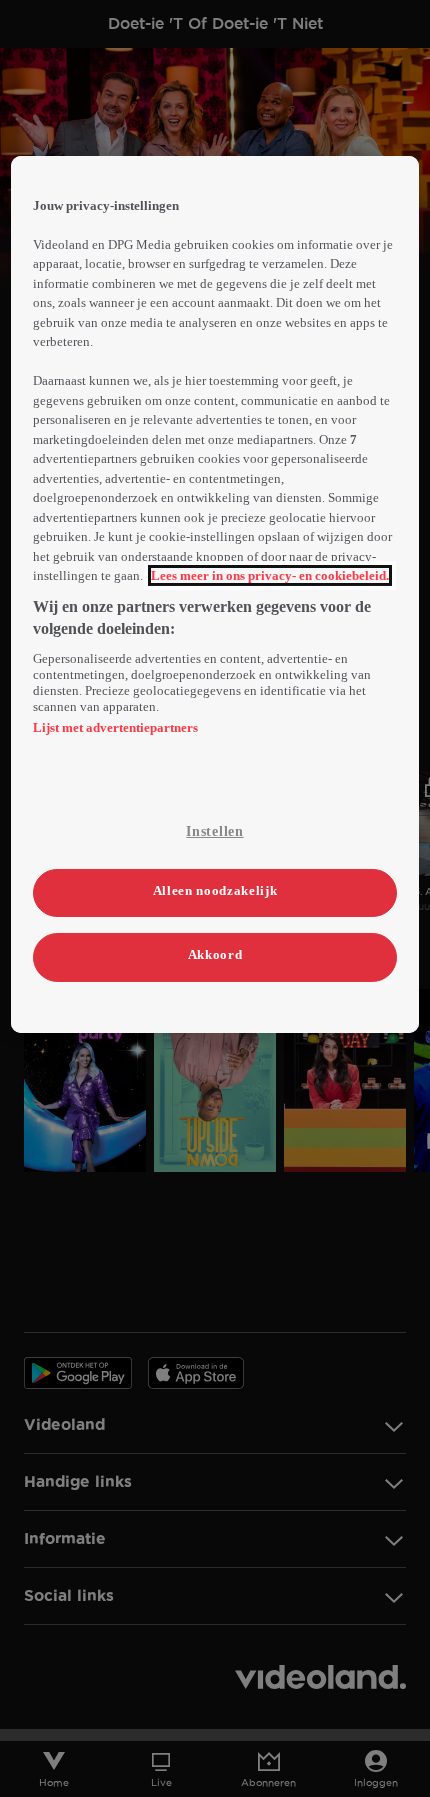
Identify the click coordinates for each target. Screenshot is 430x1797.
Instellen (214, 831)
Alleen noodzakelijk (215, 890)
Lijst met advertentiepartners (115, 727)
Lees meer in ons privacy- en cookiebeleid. (270, 575)
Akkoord (215, 954)
